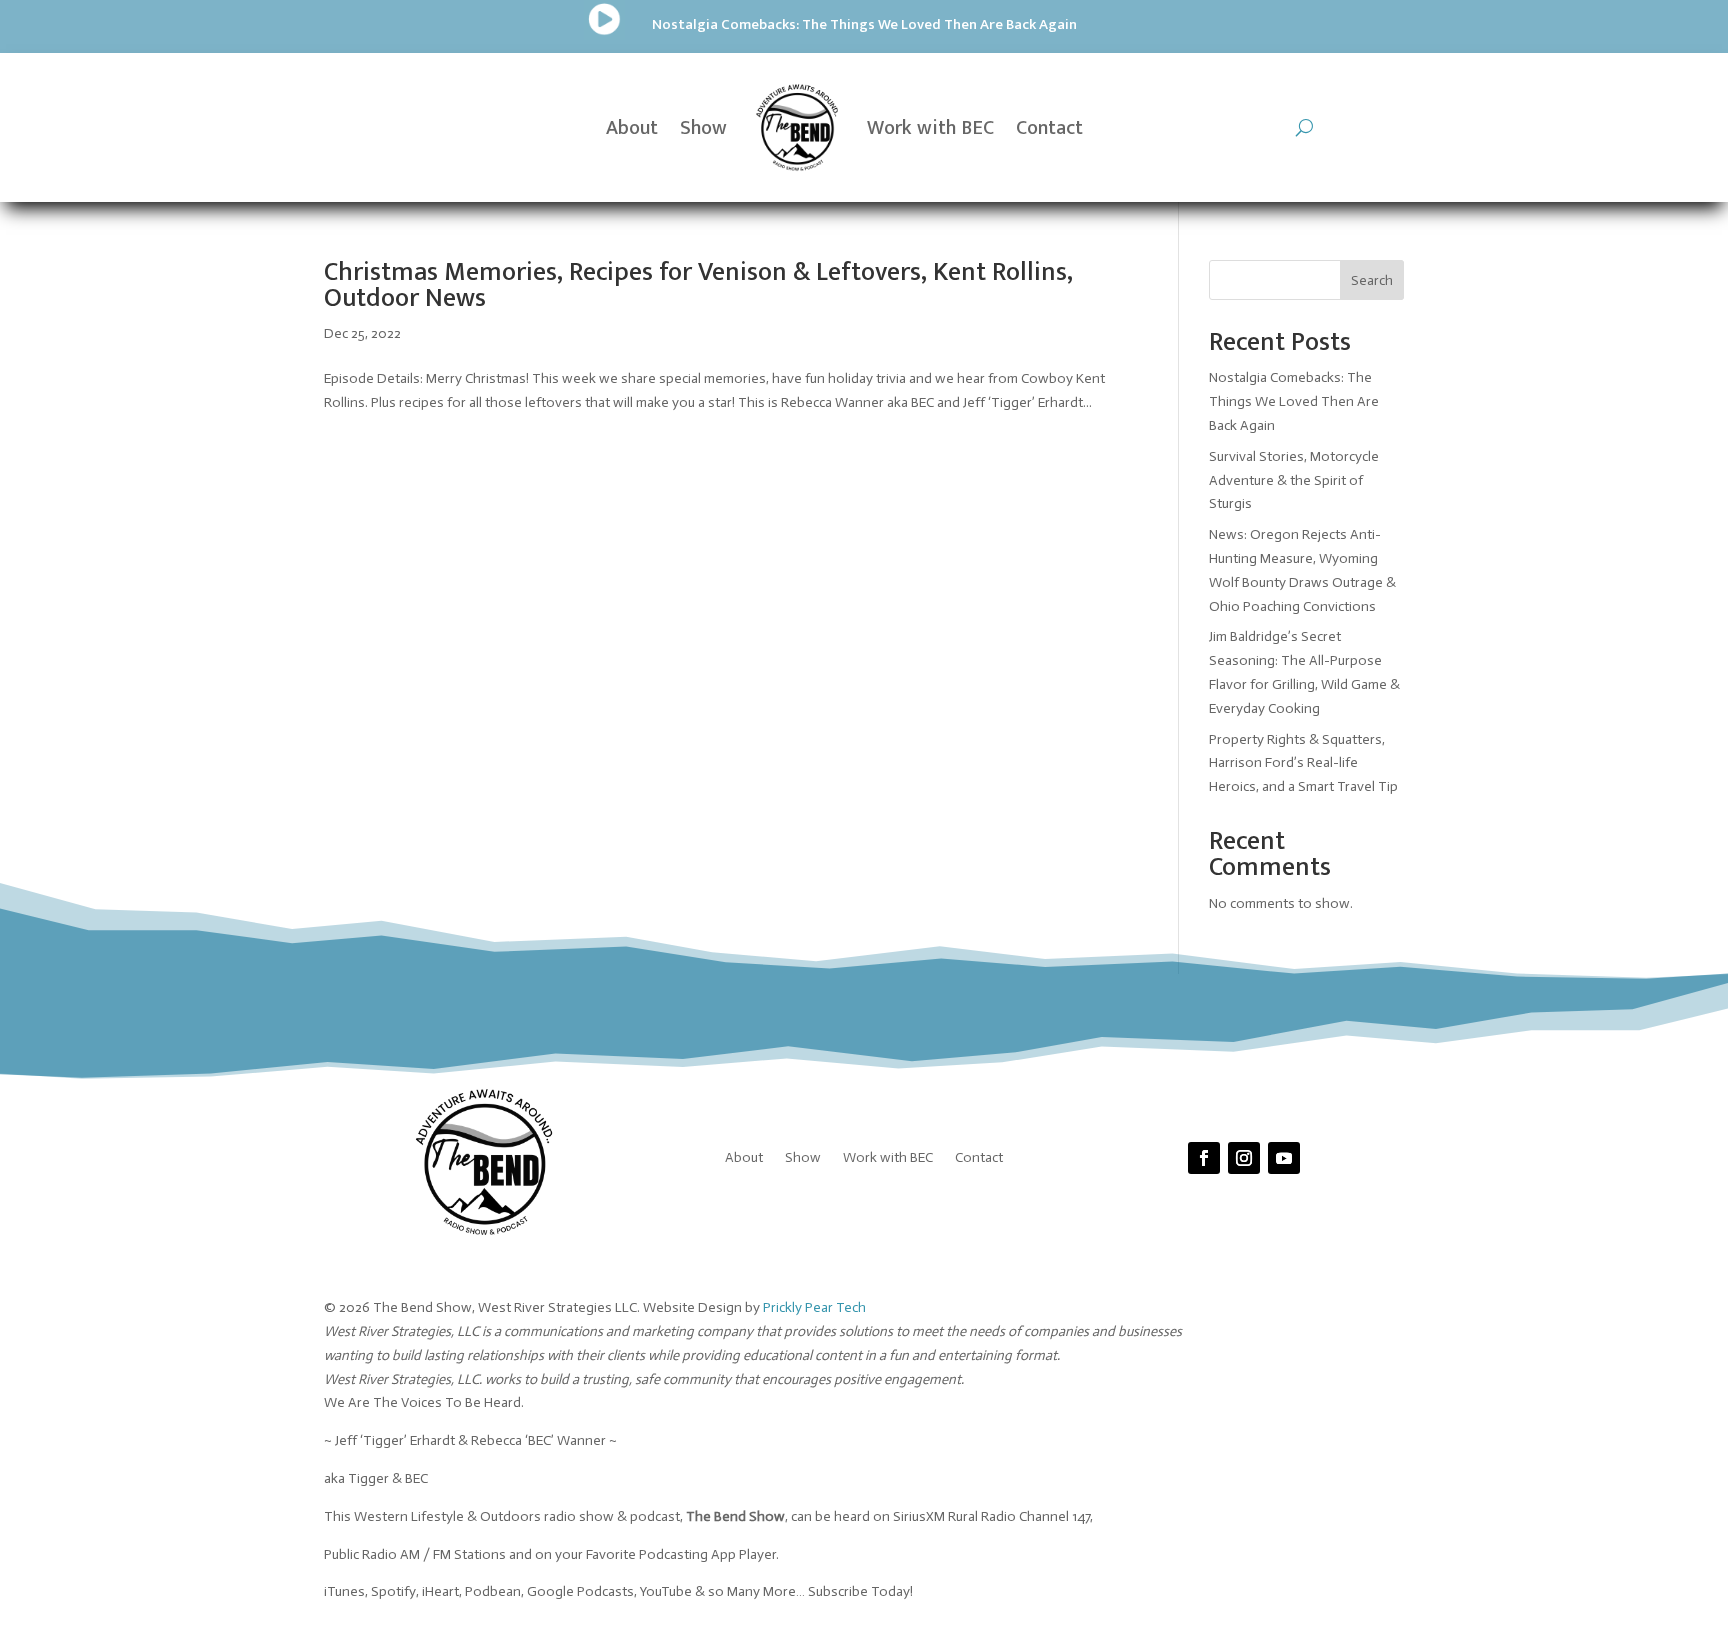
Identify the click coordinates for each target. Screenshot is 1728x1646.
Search (1372, 280)
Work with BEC (930, 128)
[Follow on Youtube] (1284, 1158)
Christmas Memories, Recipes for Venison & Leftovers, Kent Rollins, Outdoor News (698, 285)
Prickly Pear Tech (814, 1307)
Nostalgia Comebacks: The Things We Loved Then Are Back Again (864, 24)
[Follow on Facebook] (1204, 1158)
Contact (1049, 128)
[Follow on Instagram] (1244, 1158)
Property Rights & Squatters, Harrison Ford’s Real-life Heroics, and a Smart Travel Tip (1303, 763)
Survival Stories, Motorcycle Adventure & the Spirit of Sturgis (1294, 480)
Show (703, 128)
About (632, 128)
